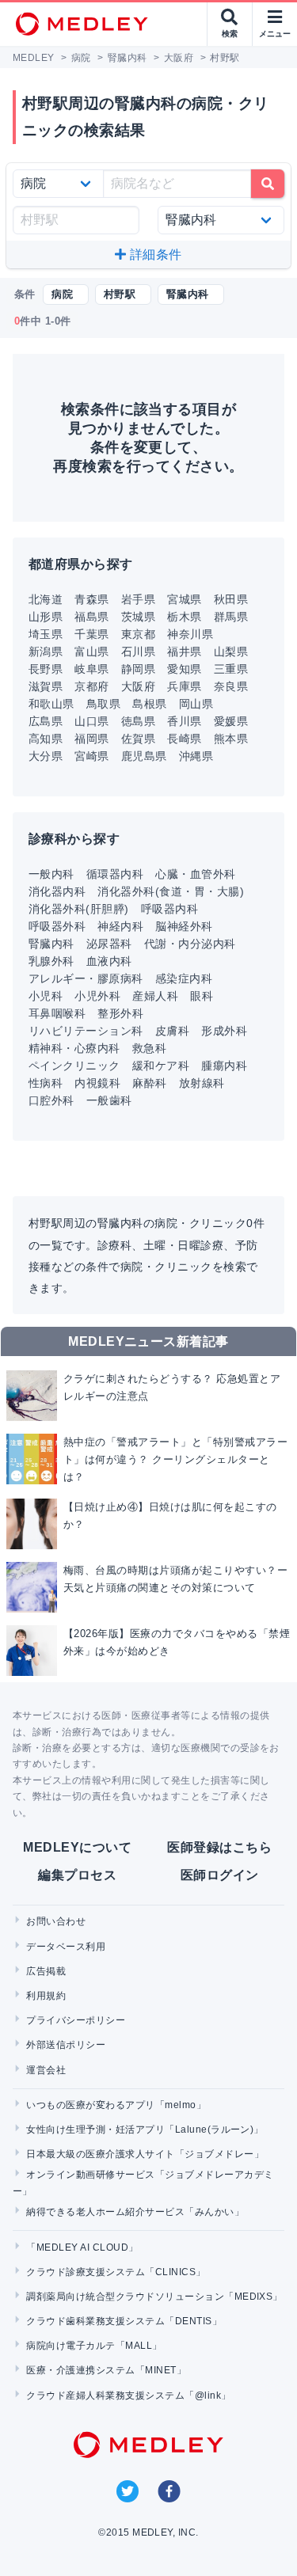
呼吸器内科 (169, 909)
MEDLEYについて (77, 1847)
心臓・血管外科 (195, 874)
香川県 (184, 721)
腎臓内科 (51, 944)
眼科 (202, 996)
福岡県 (91, 739)
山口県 (91, 721)
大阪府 (138, 686)
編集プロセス (77, 1875)
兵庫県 (184, 686)
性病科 (46, 1083)
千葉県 (91, 634)
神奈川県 (190, 634)
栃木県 (184, 617)
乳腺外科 (51, 961)
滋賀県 (46, 686)
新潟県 (46, 652)
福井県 (184, 652)
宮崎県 (91, 756)
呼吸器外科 (57, 926)
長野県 (46, 669)
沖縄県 (196, 756)
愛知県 (184, 669)
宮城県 (184, 599)
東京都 (138, 634)
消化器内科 (57, 891)
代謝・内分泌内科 (190, 944)
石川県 (138, 652)
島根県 (149, 704)
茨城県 (138, 617)
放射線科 (202, 1083)
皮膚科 (172, 1031)
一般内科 (51, 874)
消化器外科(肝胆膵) (79, 909)
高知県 (46, 739)
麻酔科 (149, 1083)
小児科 (46, 996)
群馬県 (231, 617)
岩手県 (138, 599)
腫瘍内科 (224, 1066)
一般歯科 (109, 1100)
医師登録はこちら (219, 1847)
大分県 (46, 756)
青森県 (91, 599)
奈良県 (231, 686)
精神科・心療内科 (74, 1048)
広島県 (46, 721)
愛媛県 (231, 721)
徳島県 (138, 721)
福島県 (91, 617)
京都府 (91, 686)
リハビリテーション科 (86, 1031)
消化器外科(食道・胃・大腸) (171, 891)
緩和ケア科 (161, 1066)
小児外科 (97, 996)
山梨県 (231, 652)
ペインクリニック (74, 1066)
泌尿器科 (109, 944)
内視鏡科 (97, 1083)
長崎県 (184, 739)
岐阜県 (91, 669)
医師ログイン (220, 1875)
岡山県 (196, 704)
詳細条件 (154, 255)
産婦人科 (155, 996)
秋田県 (231, 599)
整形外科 (120, 1013)
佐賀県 (138, 739)
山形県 (46, 617)
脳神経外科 (184, 926)
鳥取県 (103, 704)
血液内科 (109, 961)
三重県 (231, 669)
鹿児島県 (144, 756)
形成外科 (224, 1031)
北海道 (46, 599)
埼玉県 (46, 634)
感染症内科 (184, 978)
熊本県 (231, 739)
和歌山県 (51, 704)
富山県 (91, 652)
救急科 (149, 1048)
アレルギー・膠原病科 (86, 978)
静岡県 (138, 669)
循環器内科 (115, 874)
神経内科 (120, 926)
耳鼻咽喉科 (57, 1013)
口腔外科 (51, 1100)
